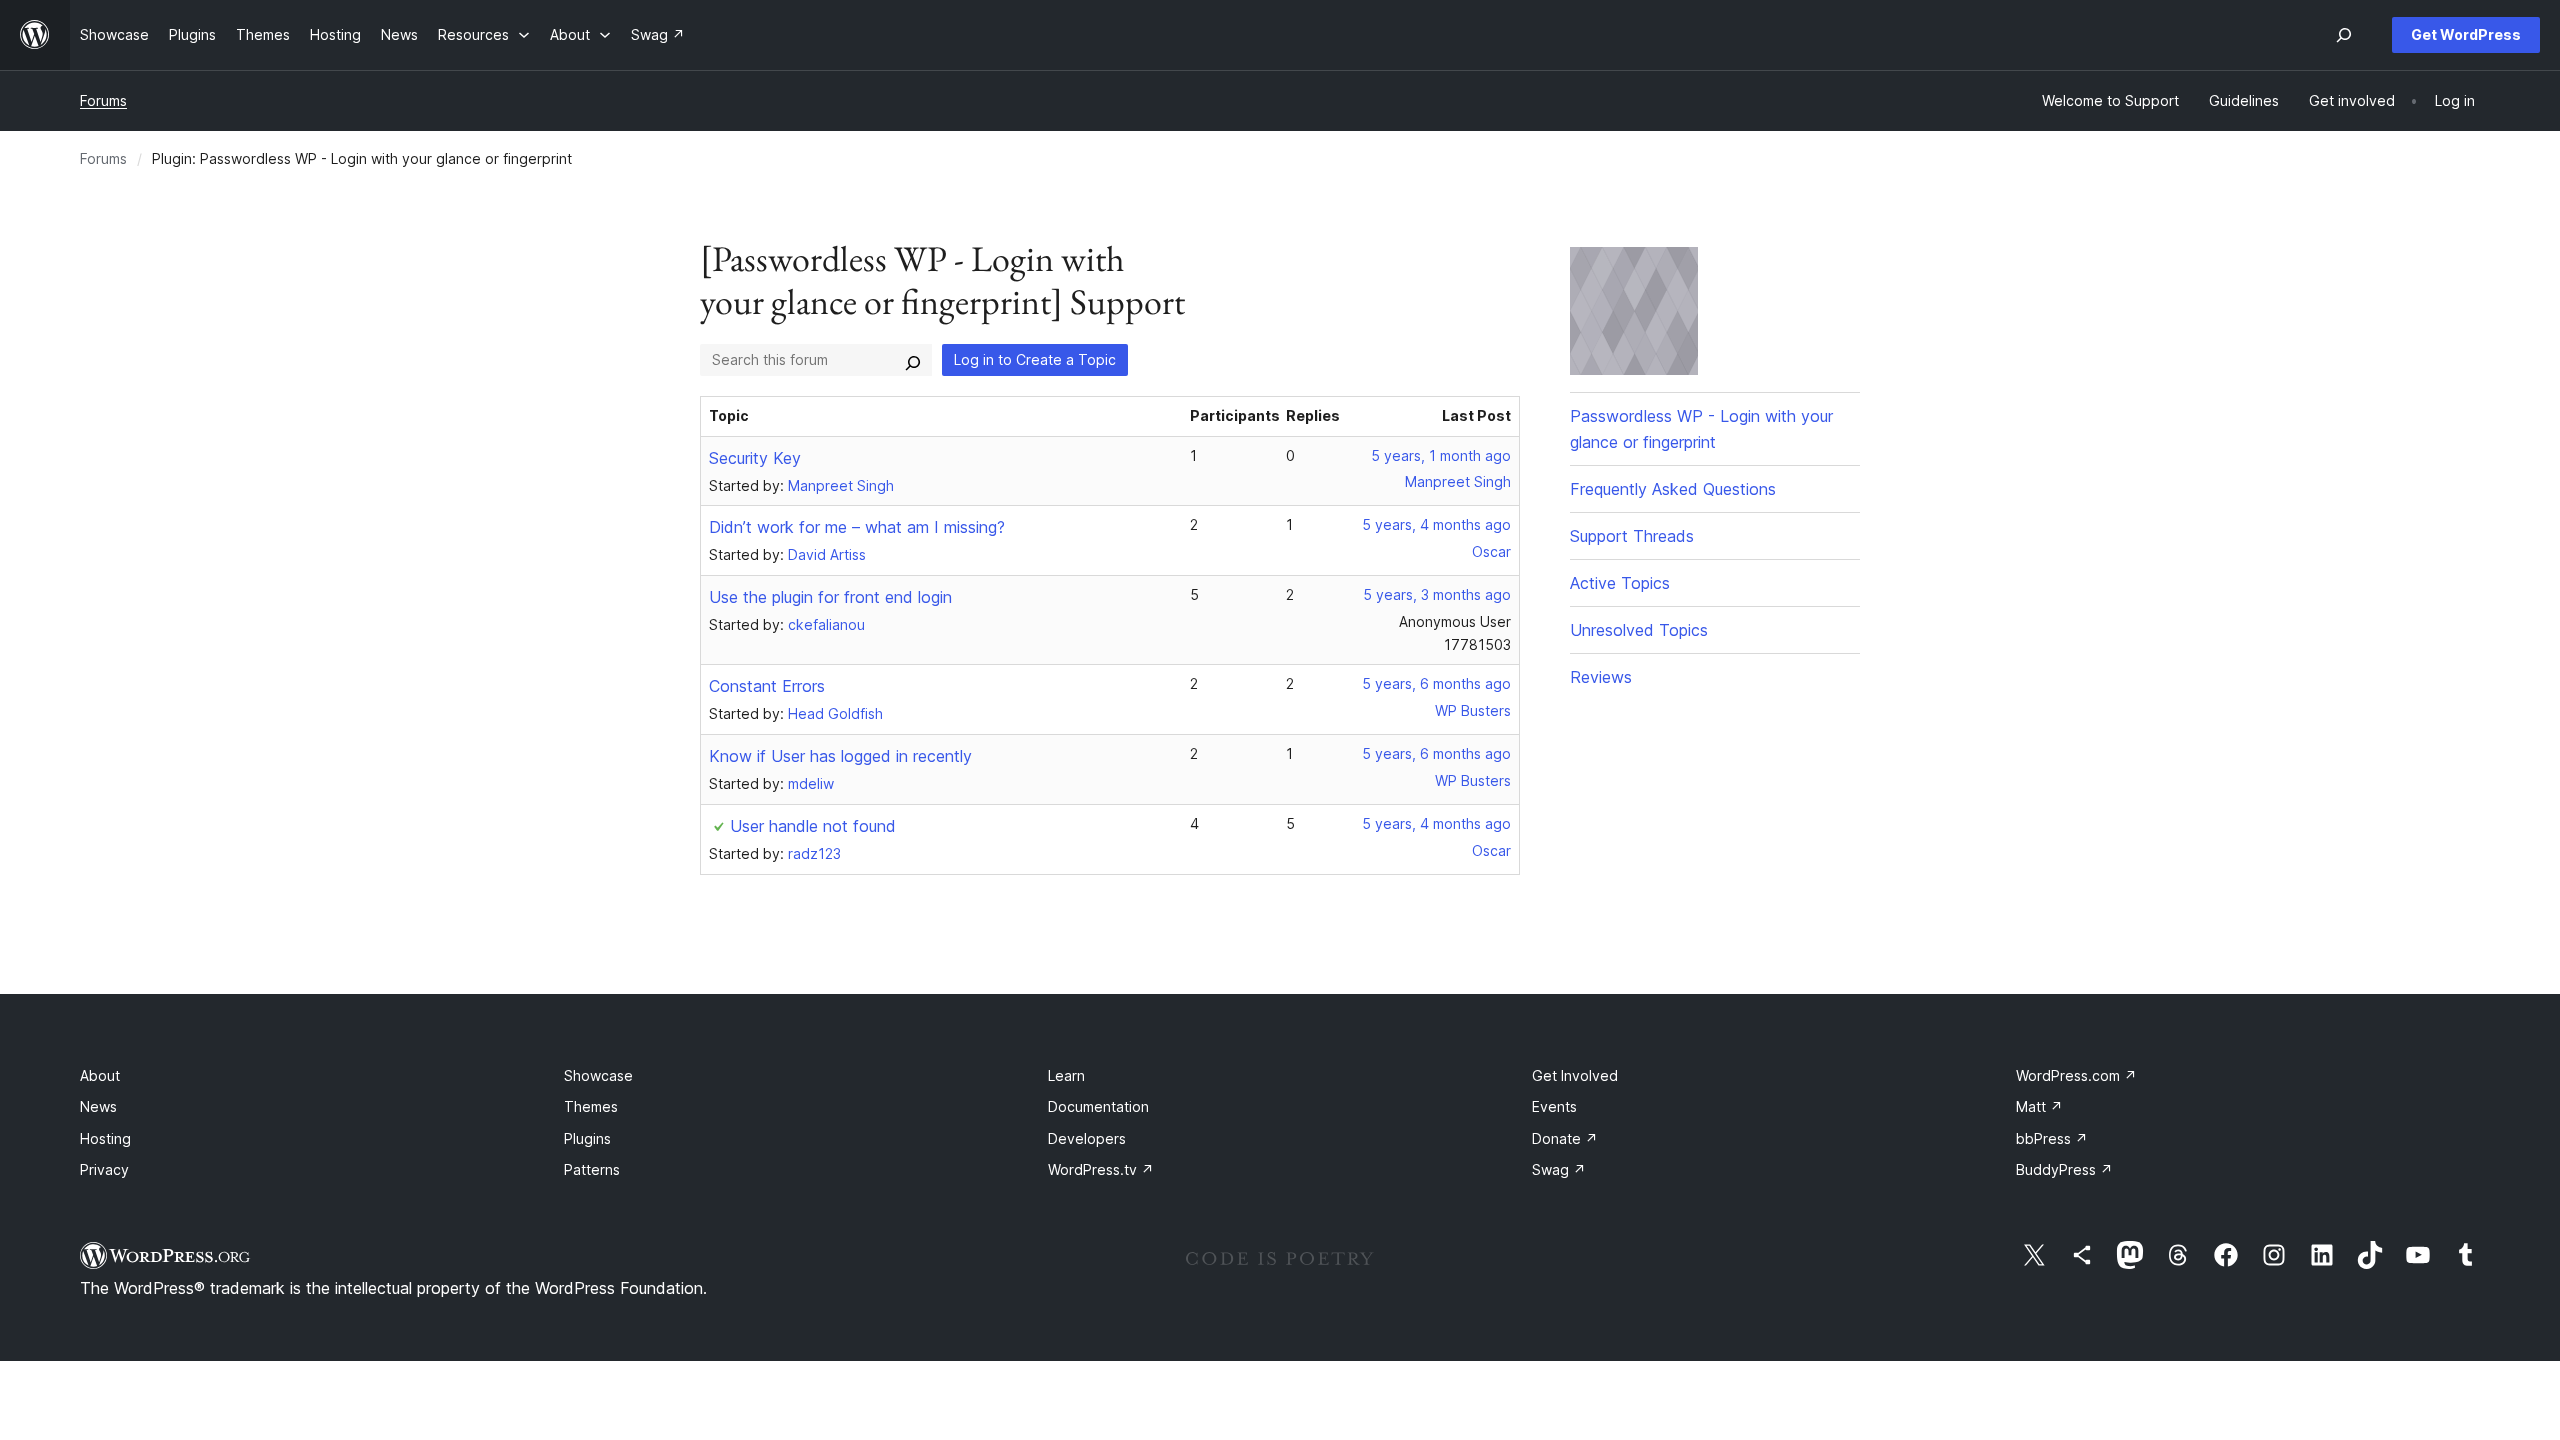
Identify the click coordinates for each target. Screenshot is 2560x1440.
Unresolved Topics (1639, 630)
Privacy (104, 1169)
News (98, 1106)
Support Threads (1632, 536)
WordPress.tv (1101, 1169)
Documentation (1098, 1106)
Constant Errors (767, 686)
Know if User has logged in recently (840, 756)
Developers (1087, 1138)
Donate (1565, 1138)
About (100, 1075)
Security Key (755, 458)
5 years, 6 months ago (1436, 683)
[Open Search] (2344, 35)
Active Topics (1620, 583)
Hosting (105, 1138)
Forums (103, 100)
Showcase (598, 1075)
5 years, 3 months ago (1437, 594)
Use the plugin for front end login (830, 597)
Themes (591, 1106)
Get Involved (1575, 1075)
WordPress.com (2076, 1075)
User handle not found (813, 826)
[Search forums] (913, 360)
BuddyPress (2064, 1169)
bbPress (2052, 1138)
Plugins (587, 1138)
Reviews (1601, 677)
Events (1554, 1106)
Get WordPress (2466, 34)
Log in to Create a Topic (1035, 359)
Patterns (592, 1169)
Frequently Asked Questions (1673, 489)
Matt (2039, 1106)
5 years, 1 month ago (1441, 455)
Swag (1559, 1169)
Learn (1066, 1075)
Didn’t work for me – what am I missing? (857, 527)
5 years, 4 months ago (1436, 524)
